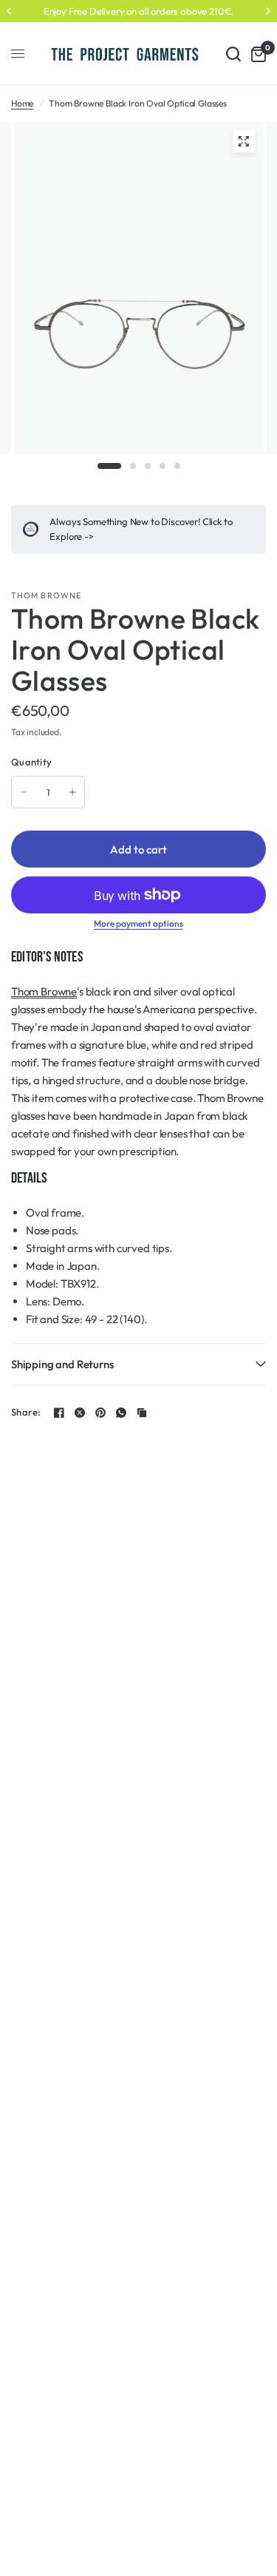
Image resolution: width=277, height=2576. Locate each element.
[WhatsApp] (121, 1413)
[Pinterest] (100, 1413)
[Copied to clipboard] (142, 1413)
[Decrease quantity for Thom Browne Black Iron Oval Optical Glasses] (24, 792)
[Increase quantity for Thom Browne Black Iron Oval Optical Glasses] (72, 792)
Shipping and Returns (62, 1364)
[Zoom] (243, 141)
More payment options (138, 924)
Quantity (31, 762)
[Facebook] (59, 1413)
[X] (80, 1413)
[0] (256, 54)
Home (22, 103)
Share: (26, 1412)
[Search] (233, 54)
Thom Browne (46, 595)
